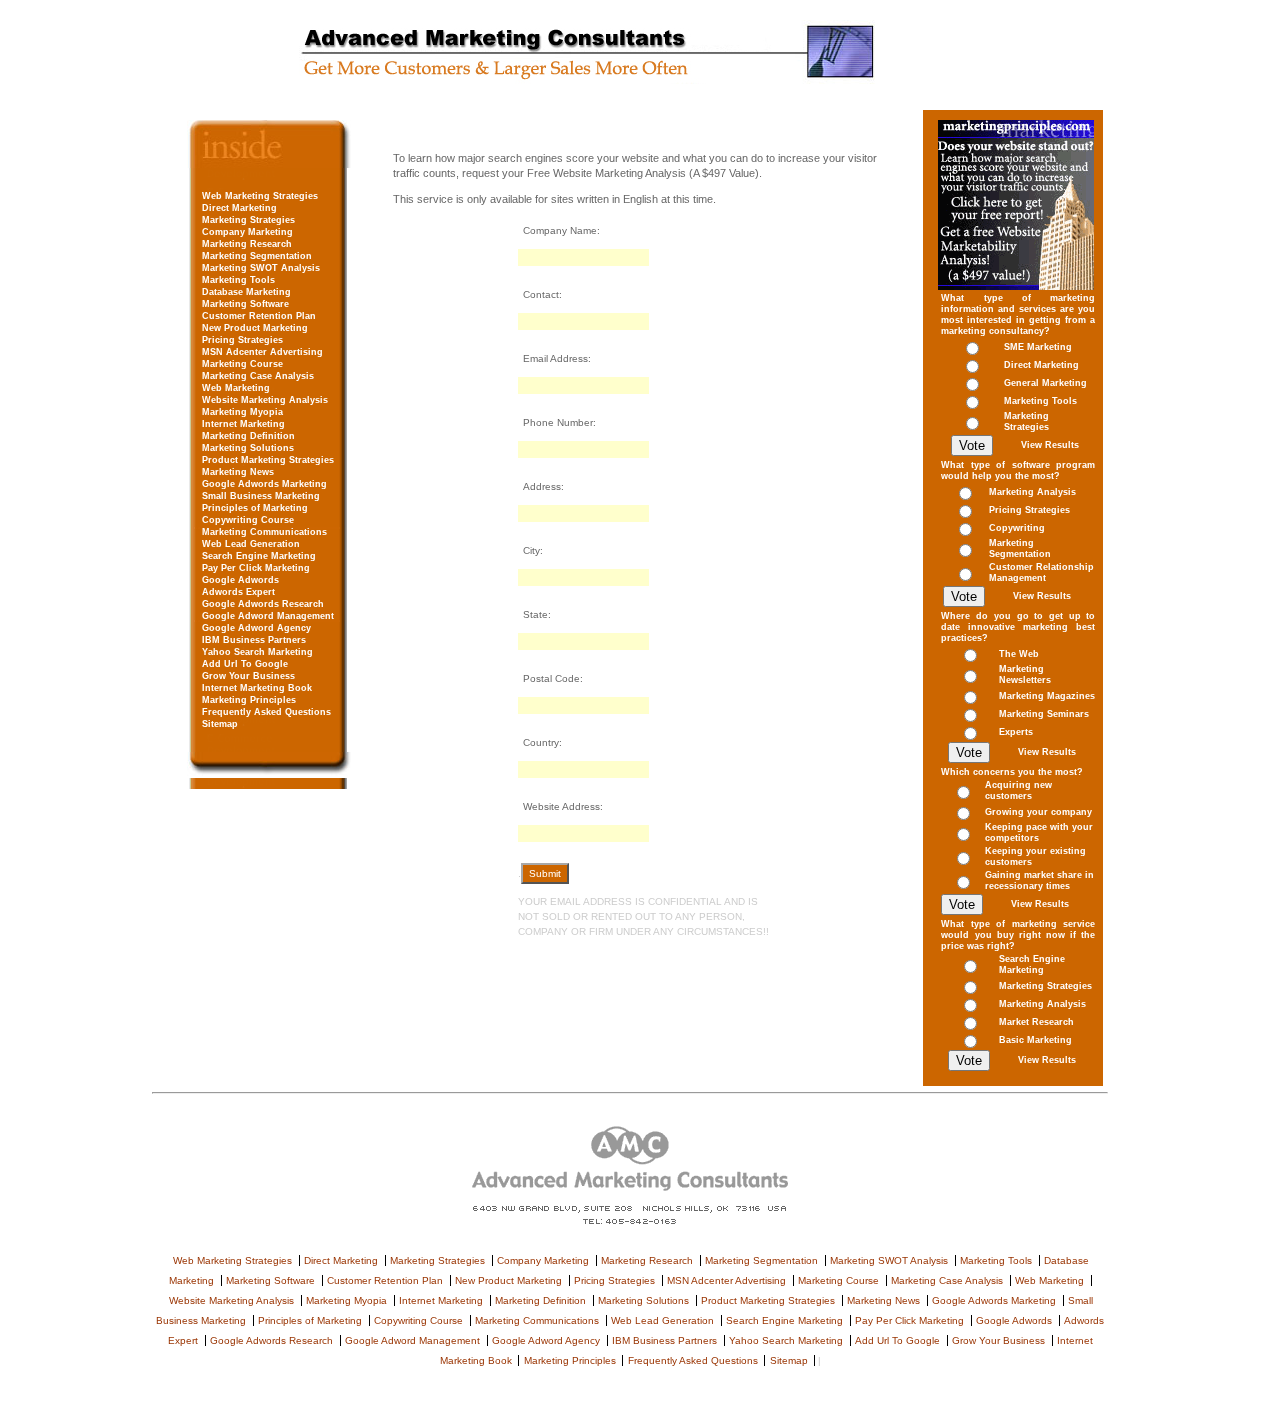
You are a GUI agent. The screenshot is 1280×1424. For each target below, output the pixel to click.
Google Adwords (240, 580)
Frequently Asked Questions (266, 712)
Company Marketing (247, 232)
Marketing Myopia (242, 412)
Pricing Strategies (242, 340)
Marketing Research (247, 244)
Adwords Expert (238, 592)
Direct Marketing (239, 208)
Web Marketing (236, 388)
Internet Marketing (243, 424)
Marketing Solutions (248, 448)
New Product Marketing (255, 328)
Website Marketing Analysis (265, 400)
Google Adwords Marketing (264, 484)
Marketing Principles (249, 700)
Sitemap (220, 724)
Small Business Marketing (261, 496)
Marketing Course (242, 364)
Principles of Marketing (255, 508)
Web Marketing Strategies (260, 196)
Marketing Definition (248, 436)
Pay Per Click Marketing (256, 568)
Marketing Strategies (248, 220)
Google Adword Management (268, 616)
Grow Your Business (248, 676)
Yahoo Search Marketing (257, 652)
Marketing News (238, 472)
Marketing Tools (238, 280)
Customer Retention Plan (259, 316)
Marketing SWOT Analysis (261, 268)
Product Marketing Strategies (268, 460)
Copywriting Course (248, 520)
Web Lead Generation (251, 544)
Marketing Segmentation (257, 256)
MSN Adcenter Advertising (262, 352)
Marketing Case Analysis (258, 376)
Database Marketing (246, 292)
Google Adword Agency (256, 628)
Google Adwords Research (263, 604)
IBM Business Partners (254, 640)
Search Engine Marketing (259, 556)
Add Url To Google (245, 664)
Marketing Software (245, 304)
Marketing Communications (264, 532)
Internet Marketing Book (257, 688)
